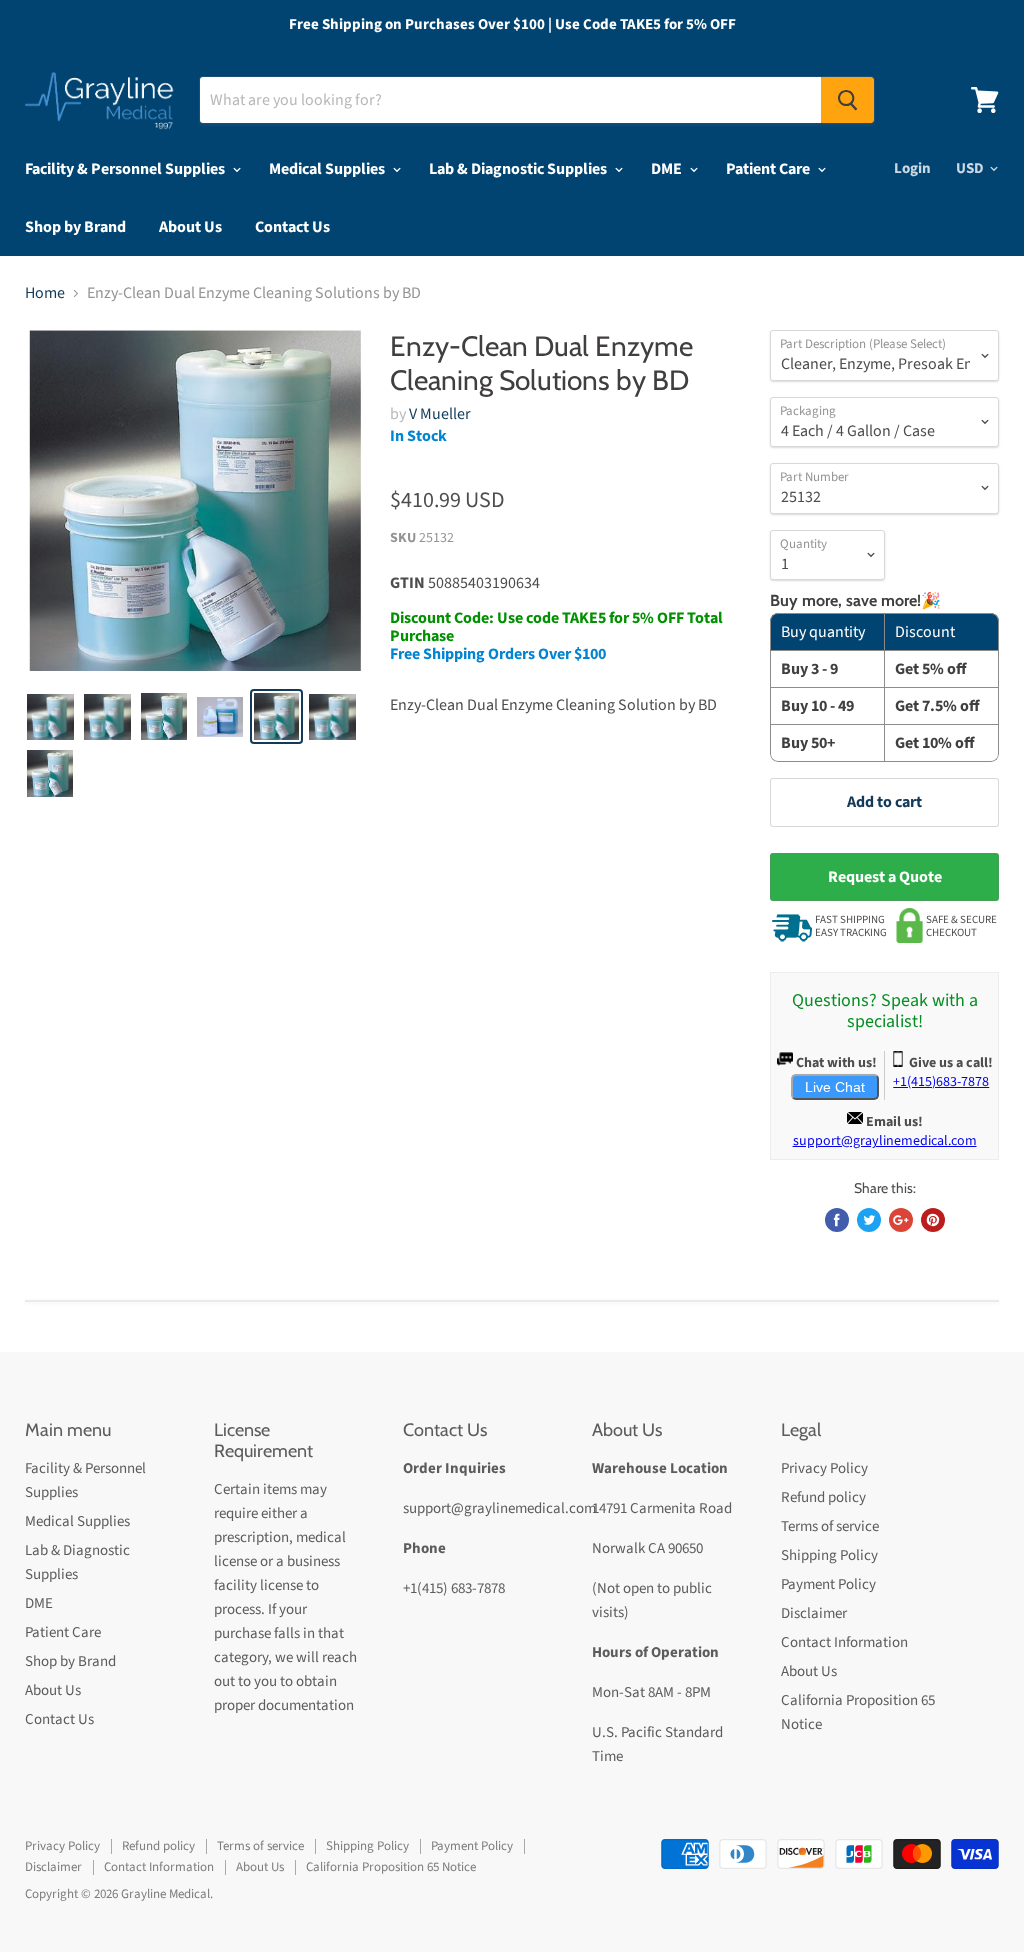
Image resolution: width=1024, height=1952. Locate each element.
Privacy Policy (824, 1468)
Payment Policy (828, 1584)
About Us (190, 227)
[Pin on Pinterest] (933, 1220)
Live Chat (835, 1087)
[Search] (847, 100)
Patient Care (769, 169)
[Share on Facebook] (837, 1220)
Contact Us (292, 227)
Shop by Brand (75, 227)
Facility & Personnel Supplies (126, 169)
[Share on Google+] (901, 1220)
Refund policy (823, 1497)
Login (912, 168)
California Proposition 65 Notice (391, 1867)
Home (45, 293)
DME (668, 169)
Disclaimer (814, 1613)
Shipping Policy (829, 1555)
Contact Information (844, 1642)
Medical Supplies (328, 169)
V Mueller (440, 414)
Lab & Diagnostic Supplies (519, 169)
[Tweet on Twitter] (869, 1220)
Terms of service (830, 1526)
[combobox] (510, 100)
